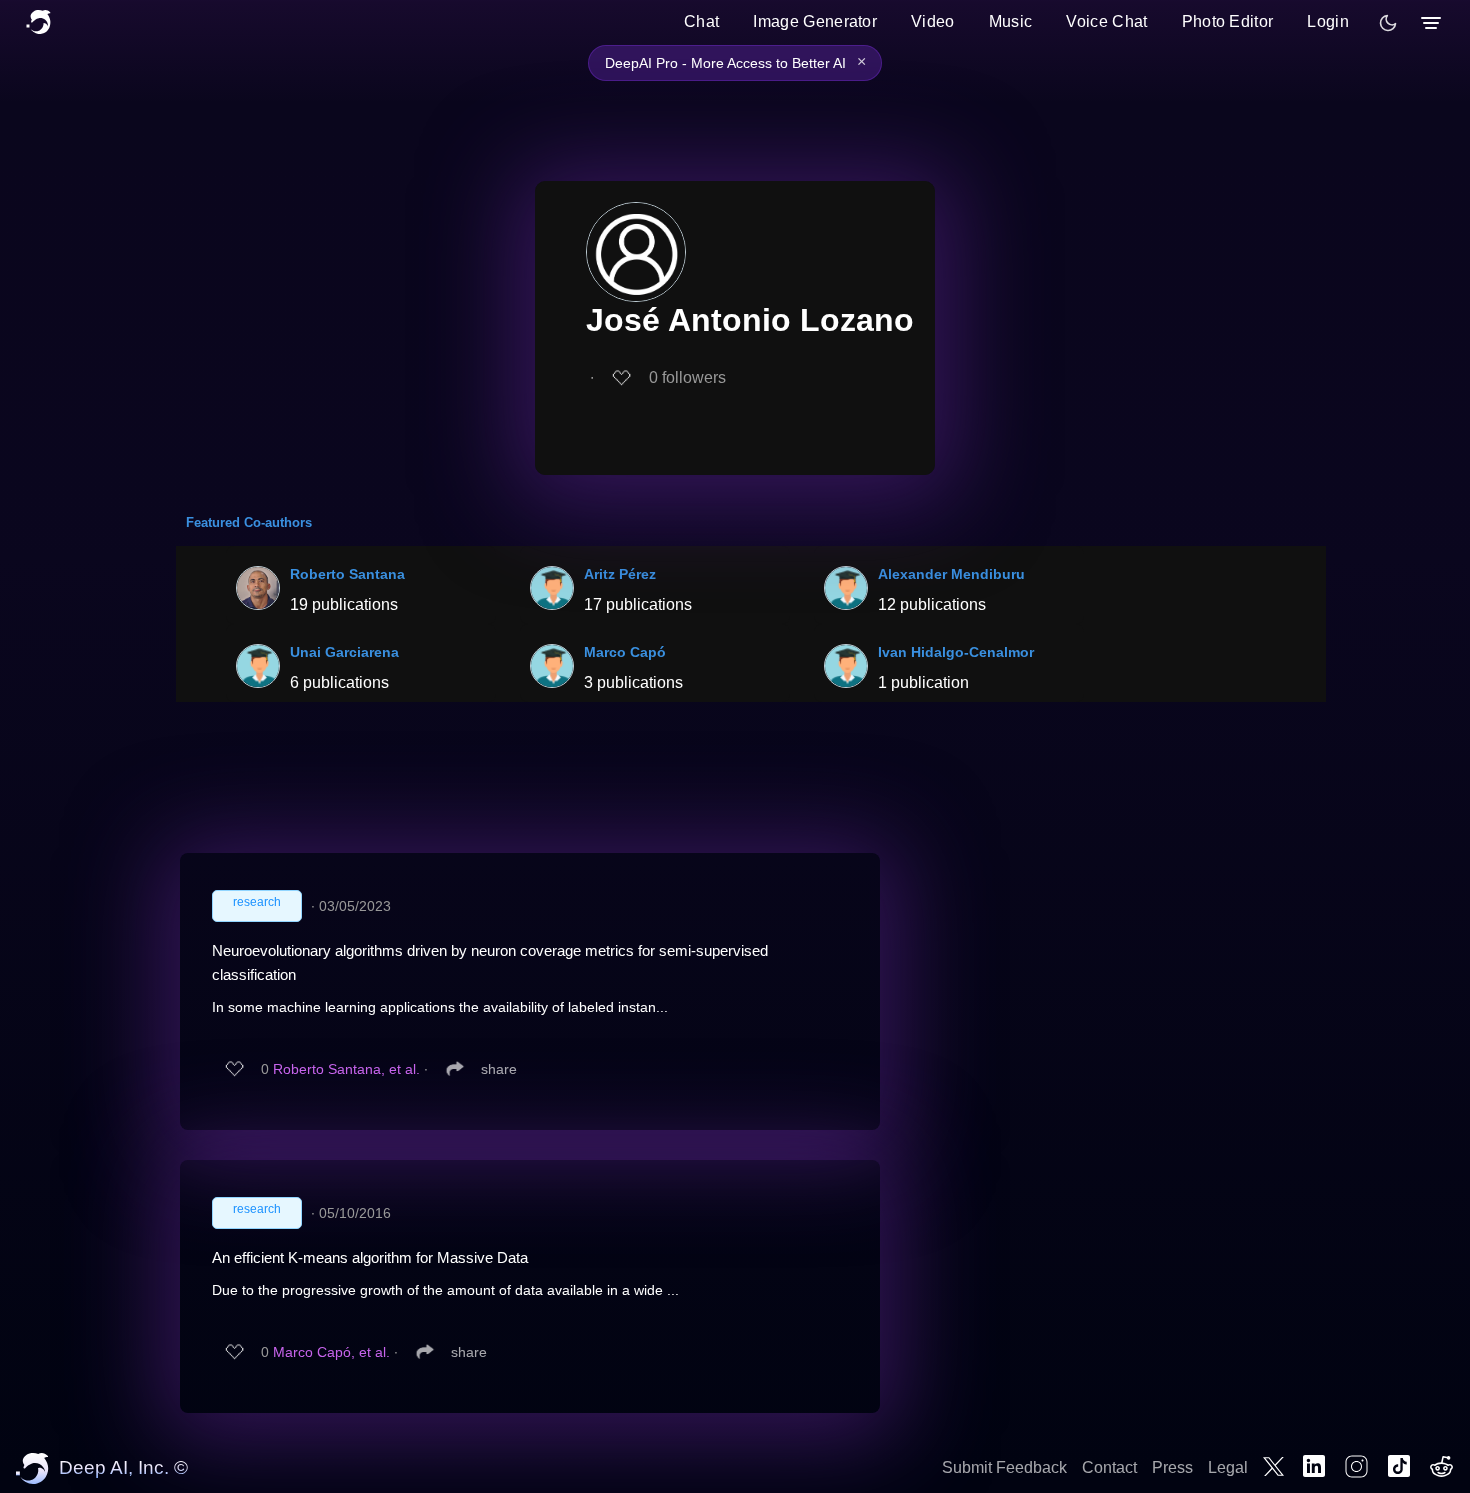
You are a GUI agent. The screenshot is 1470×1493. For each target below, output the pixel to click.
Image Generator (815, 21)
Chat (701, 21)
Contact (1109, 1467)
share (499, 1069)
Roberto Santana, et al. (346, 1069)
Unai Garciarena (344, 652)
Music (1011, 21)
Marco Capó (625, 652)
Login (1328, 21)
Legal (1228, 1467)
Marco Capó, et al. (331, 1352)
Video (933, 21)
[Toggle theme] (1388, 23)
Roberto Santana (347, 574)
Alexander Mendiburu (951, 574)
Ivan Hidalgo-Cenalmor (956, 652)
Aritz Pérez (620, 574)
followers (687, 377)
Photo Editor (1228, 21)
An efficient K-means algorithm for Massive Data (370, 1257)
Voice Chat (1106, 21)
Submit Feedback (1004, 1467)
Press (1172, 1467)
